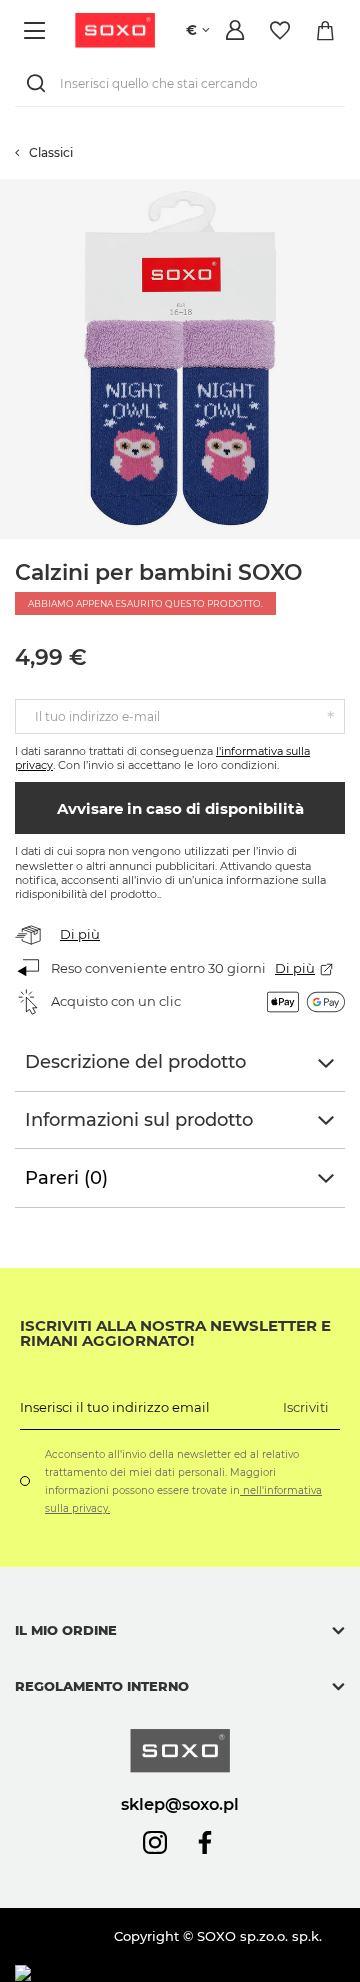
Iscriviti (306, 1407)
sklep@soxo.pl (180, 1804)
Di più (80, 934)
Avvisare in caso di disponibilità (180, 808)
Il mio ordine (66, 1630)
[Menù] (37, 30)
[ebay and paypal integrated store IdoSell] (158, 1973)
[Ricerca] (40, 83)
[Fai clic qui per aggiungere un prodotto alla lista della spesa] (350, 189)
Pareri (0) (66, 1178)
